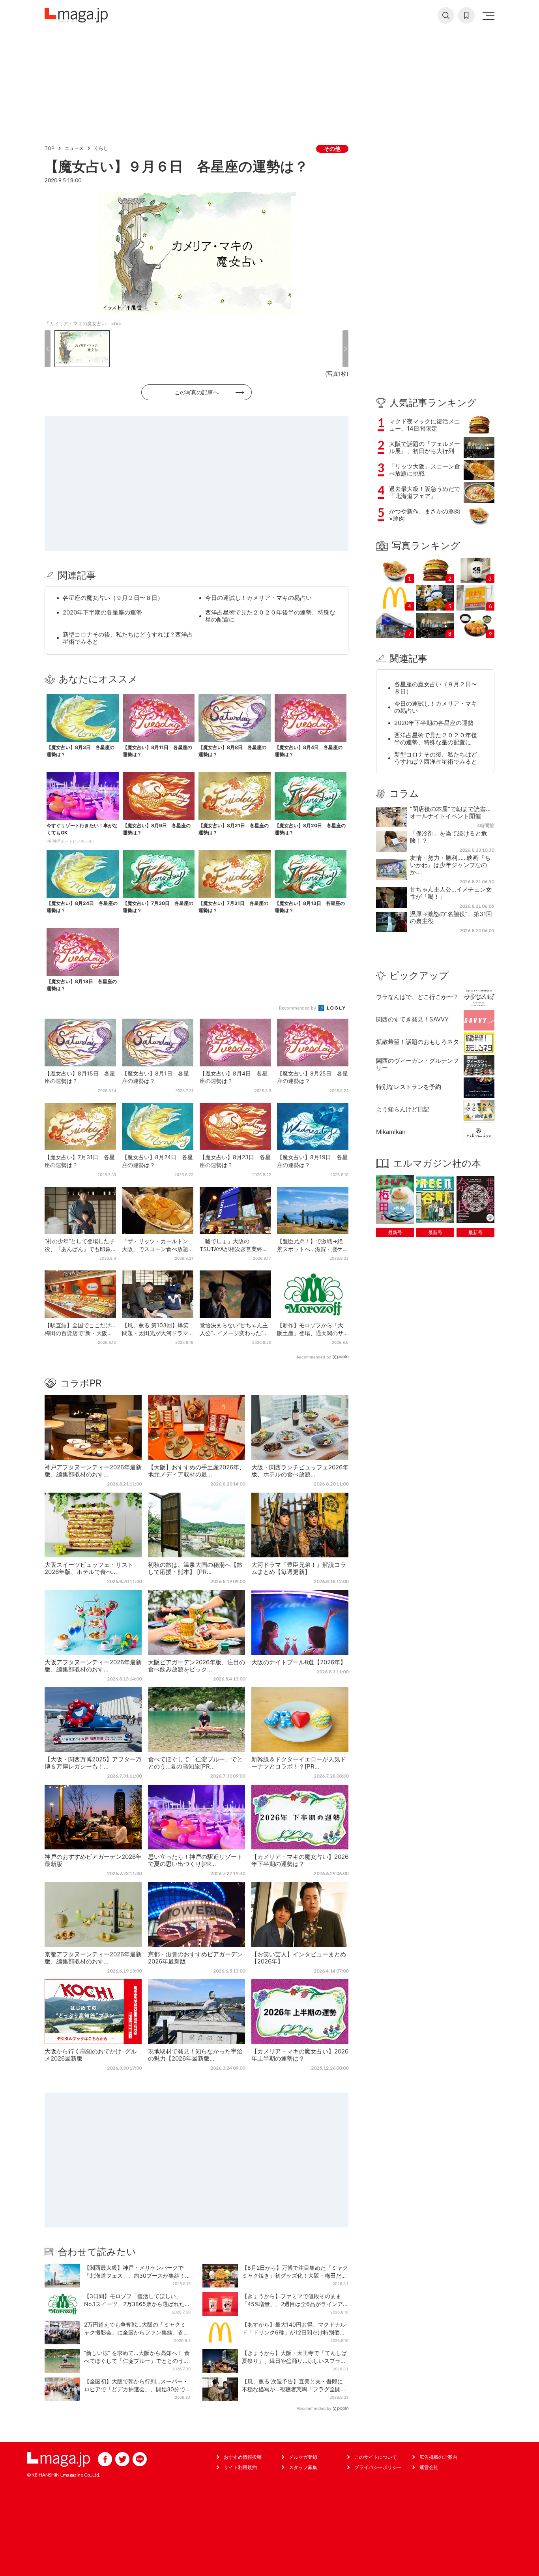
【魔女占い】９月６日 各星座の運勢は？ (176, 166)
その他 (332, 149)
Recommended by (298, 1008)
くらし (101, 148)
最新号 (395, 1232)
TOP (50, 148)
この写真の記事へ (197, 392)
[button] (48, 349)
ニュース (74, 148)
